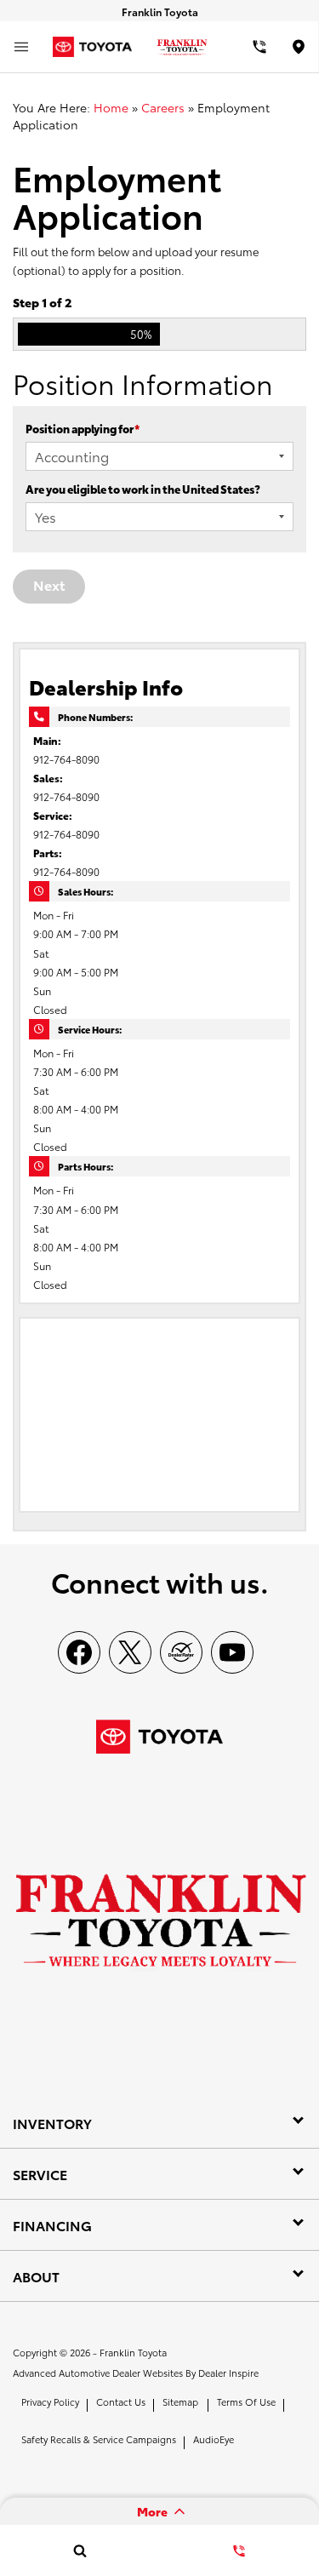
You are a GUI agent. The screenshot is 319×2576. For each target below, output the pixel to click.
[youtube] (232, 1652)
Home (111, 107)
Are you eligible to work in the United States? (143, 489)
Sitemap (180, 2401)
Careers (163, 107)
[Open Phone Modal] (259, 47)
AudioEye (214, 2439)
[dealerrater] (181, 1652)
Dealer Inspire (228, 2373)
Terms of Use (246, 2401)
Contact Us (121, 2401)
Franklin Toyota (133, 2352)
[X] (130, 1652)
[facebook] (79, 1652)
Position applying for (83, 428)
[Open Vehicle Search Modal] (80, 2550)
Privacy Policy (50, 2401)
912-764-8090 (66, 759)
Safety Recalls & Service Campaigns (99, 2439)
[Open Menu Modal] (21, 47)
